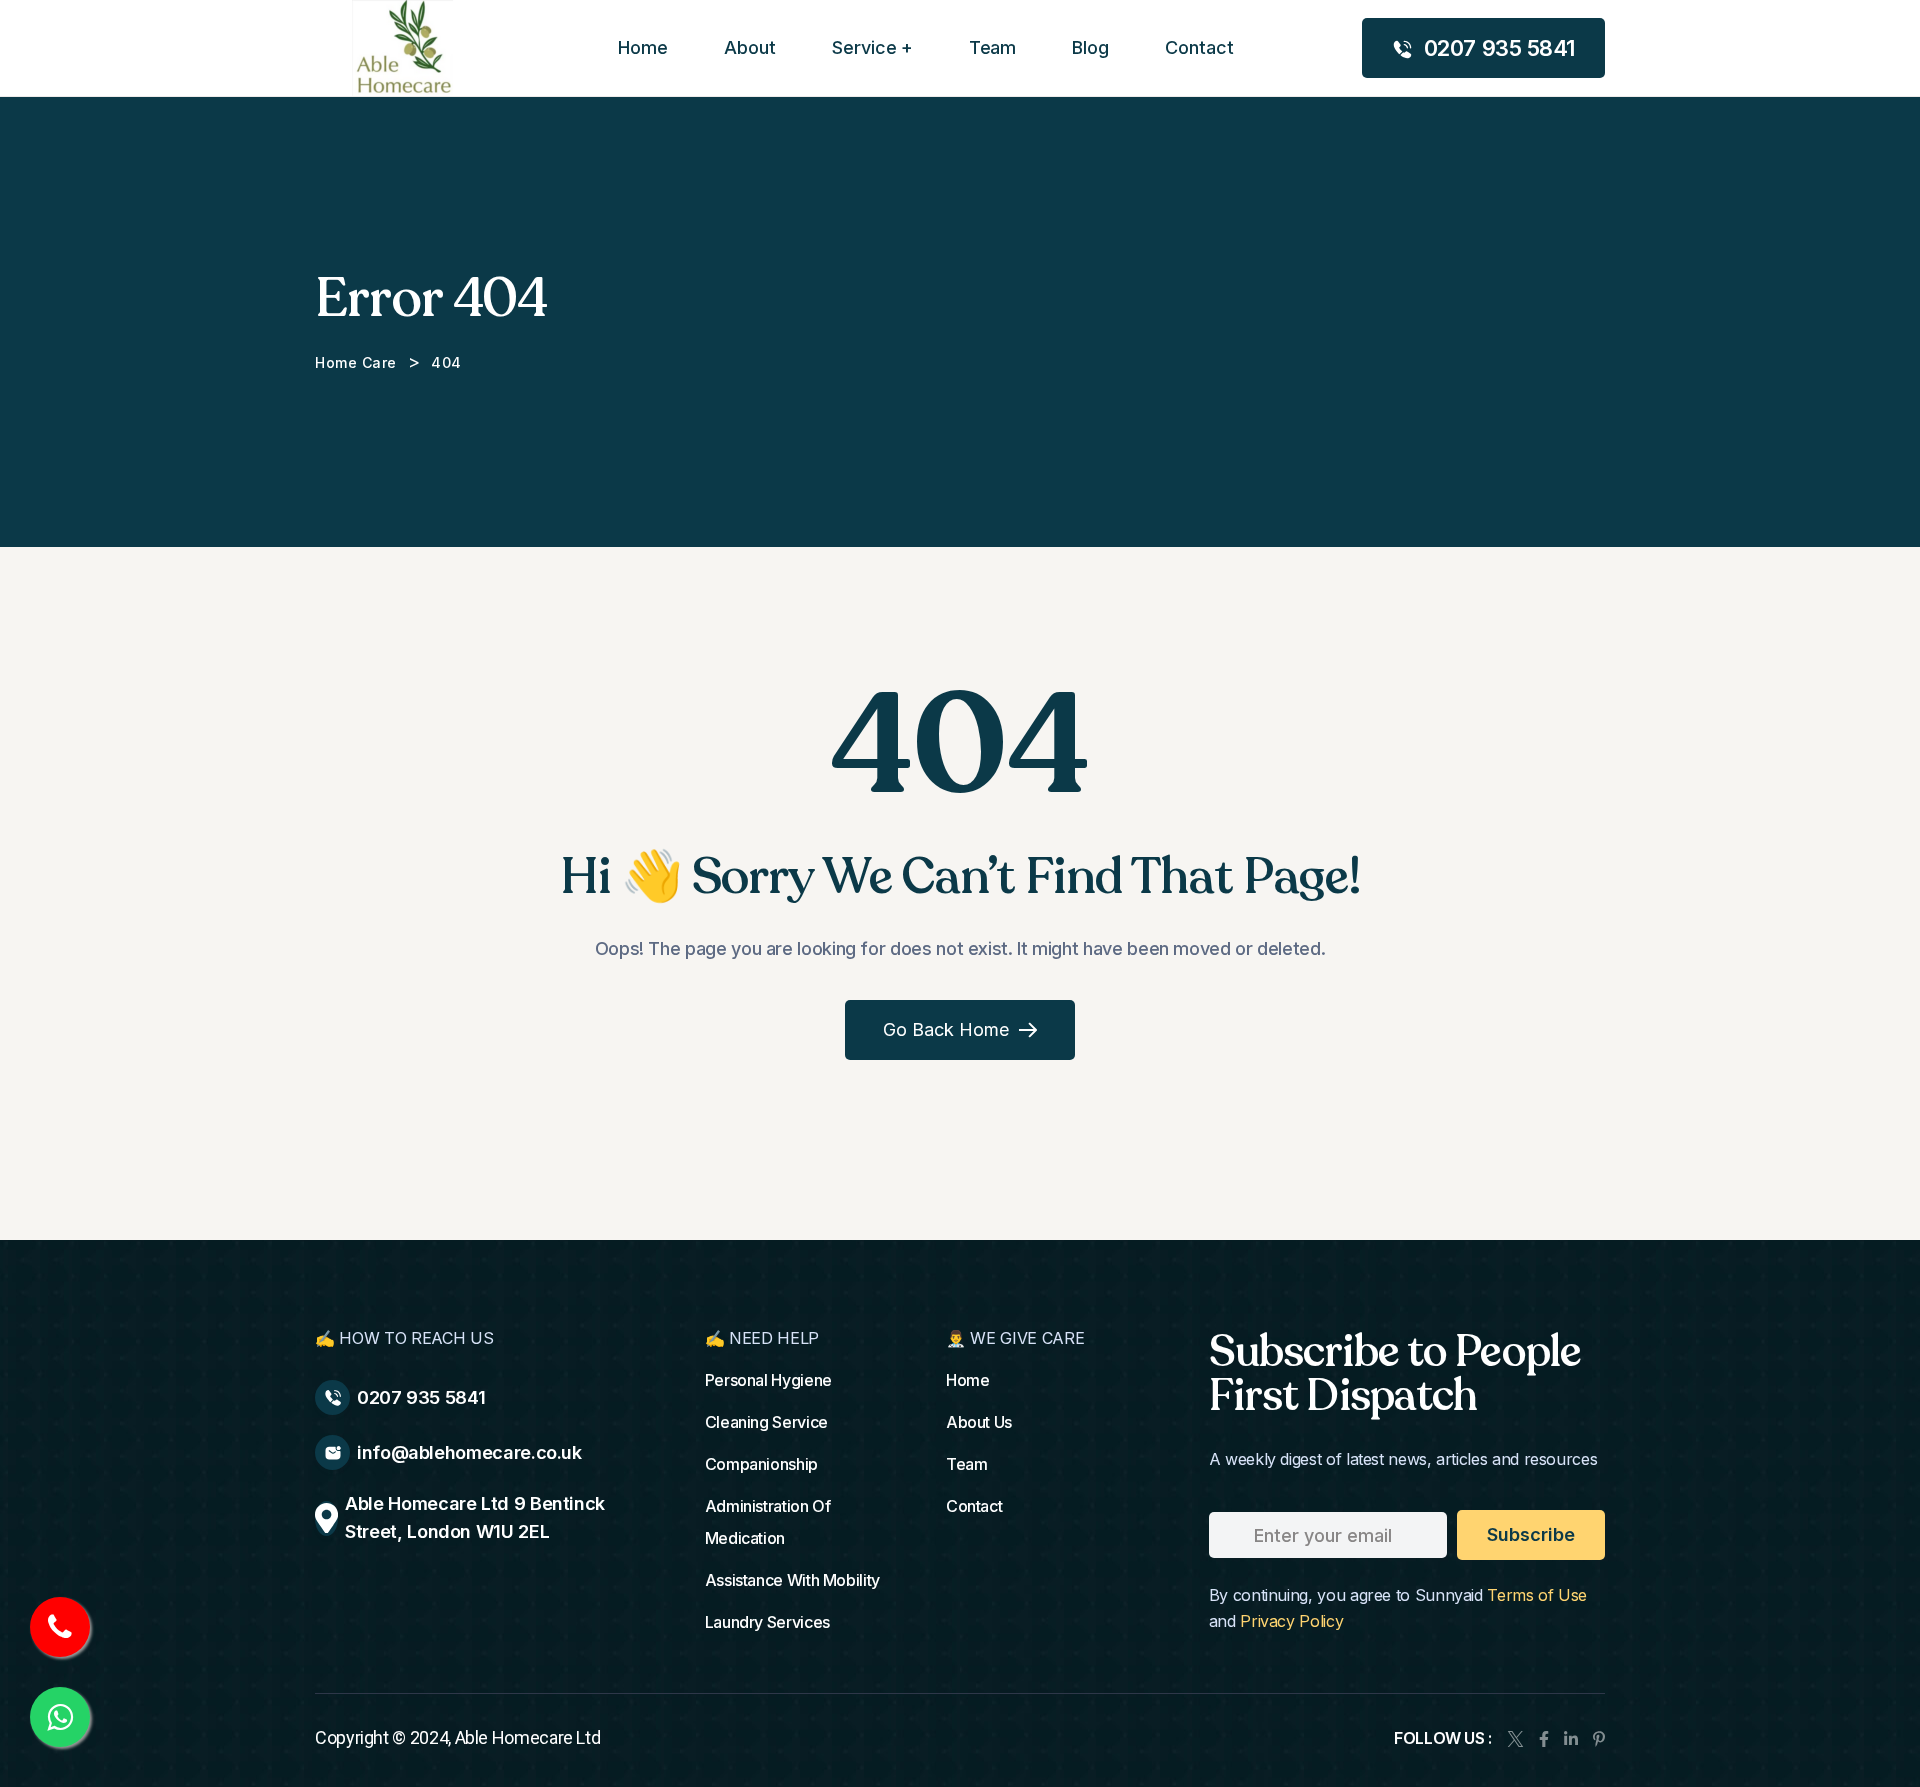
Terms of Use (1537, 1595)
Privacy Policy (1291, 1621)
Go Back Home (946, 1029)
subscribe (1531, 1534)
